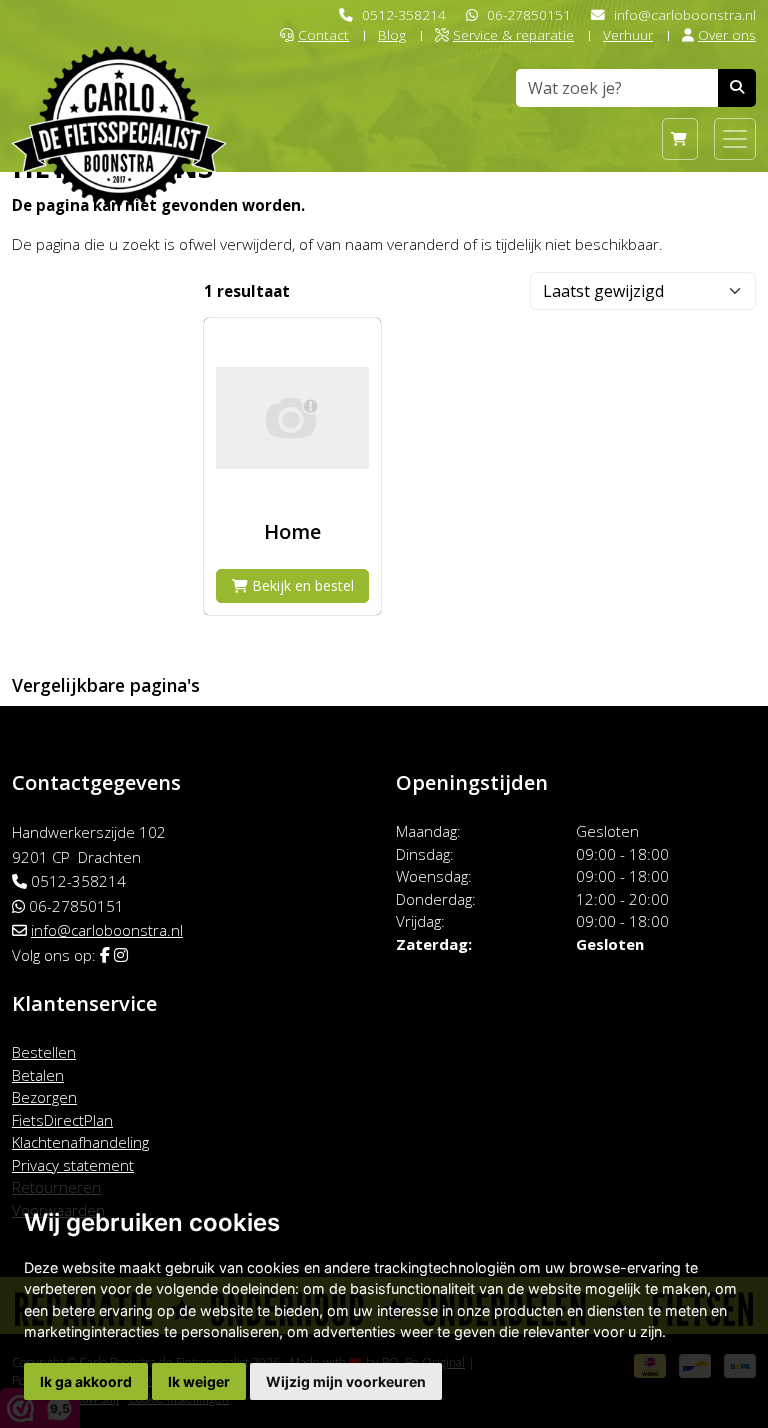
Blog (392, 34)
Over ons (727, 34)
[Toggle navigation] (735, 139)
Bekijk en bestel (301, 585)
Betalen (38, 1075)
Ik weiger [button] (199, 1381)
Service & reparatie (513, 34)
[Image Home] (292, 417)
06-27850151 (529, 14)
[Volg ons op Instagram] (121, 955)
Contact (323, 34)
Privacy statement (73, 1165)
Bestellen (44, 1052)
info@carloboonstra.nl (685, 14)
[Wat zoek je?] (737, 88)
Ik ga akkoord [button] (86, 1381)
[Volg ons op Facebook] (105, 955)
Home (292, 531)
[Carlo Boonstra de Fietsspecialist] (119, 93)
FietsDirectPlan (62, 1120)
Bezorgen (44, 1097)
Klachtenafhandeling (80, 1142)
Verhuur (628, 34)
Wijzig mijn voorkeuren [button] (346, 1381)
